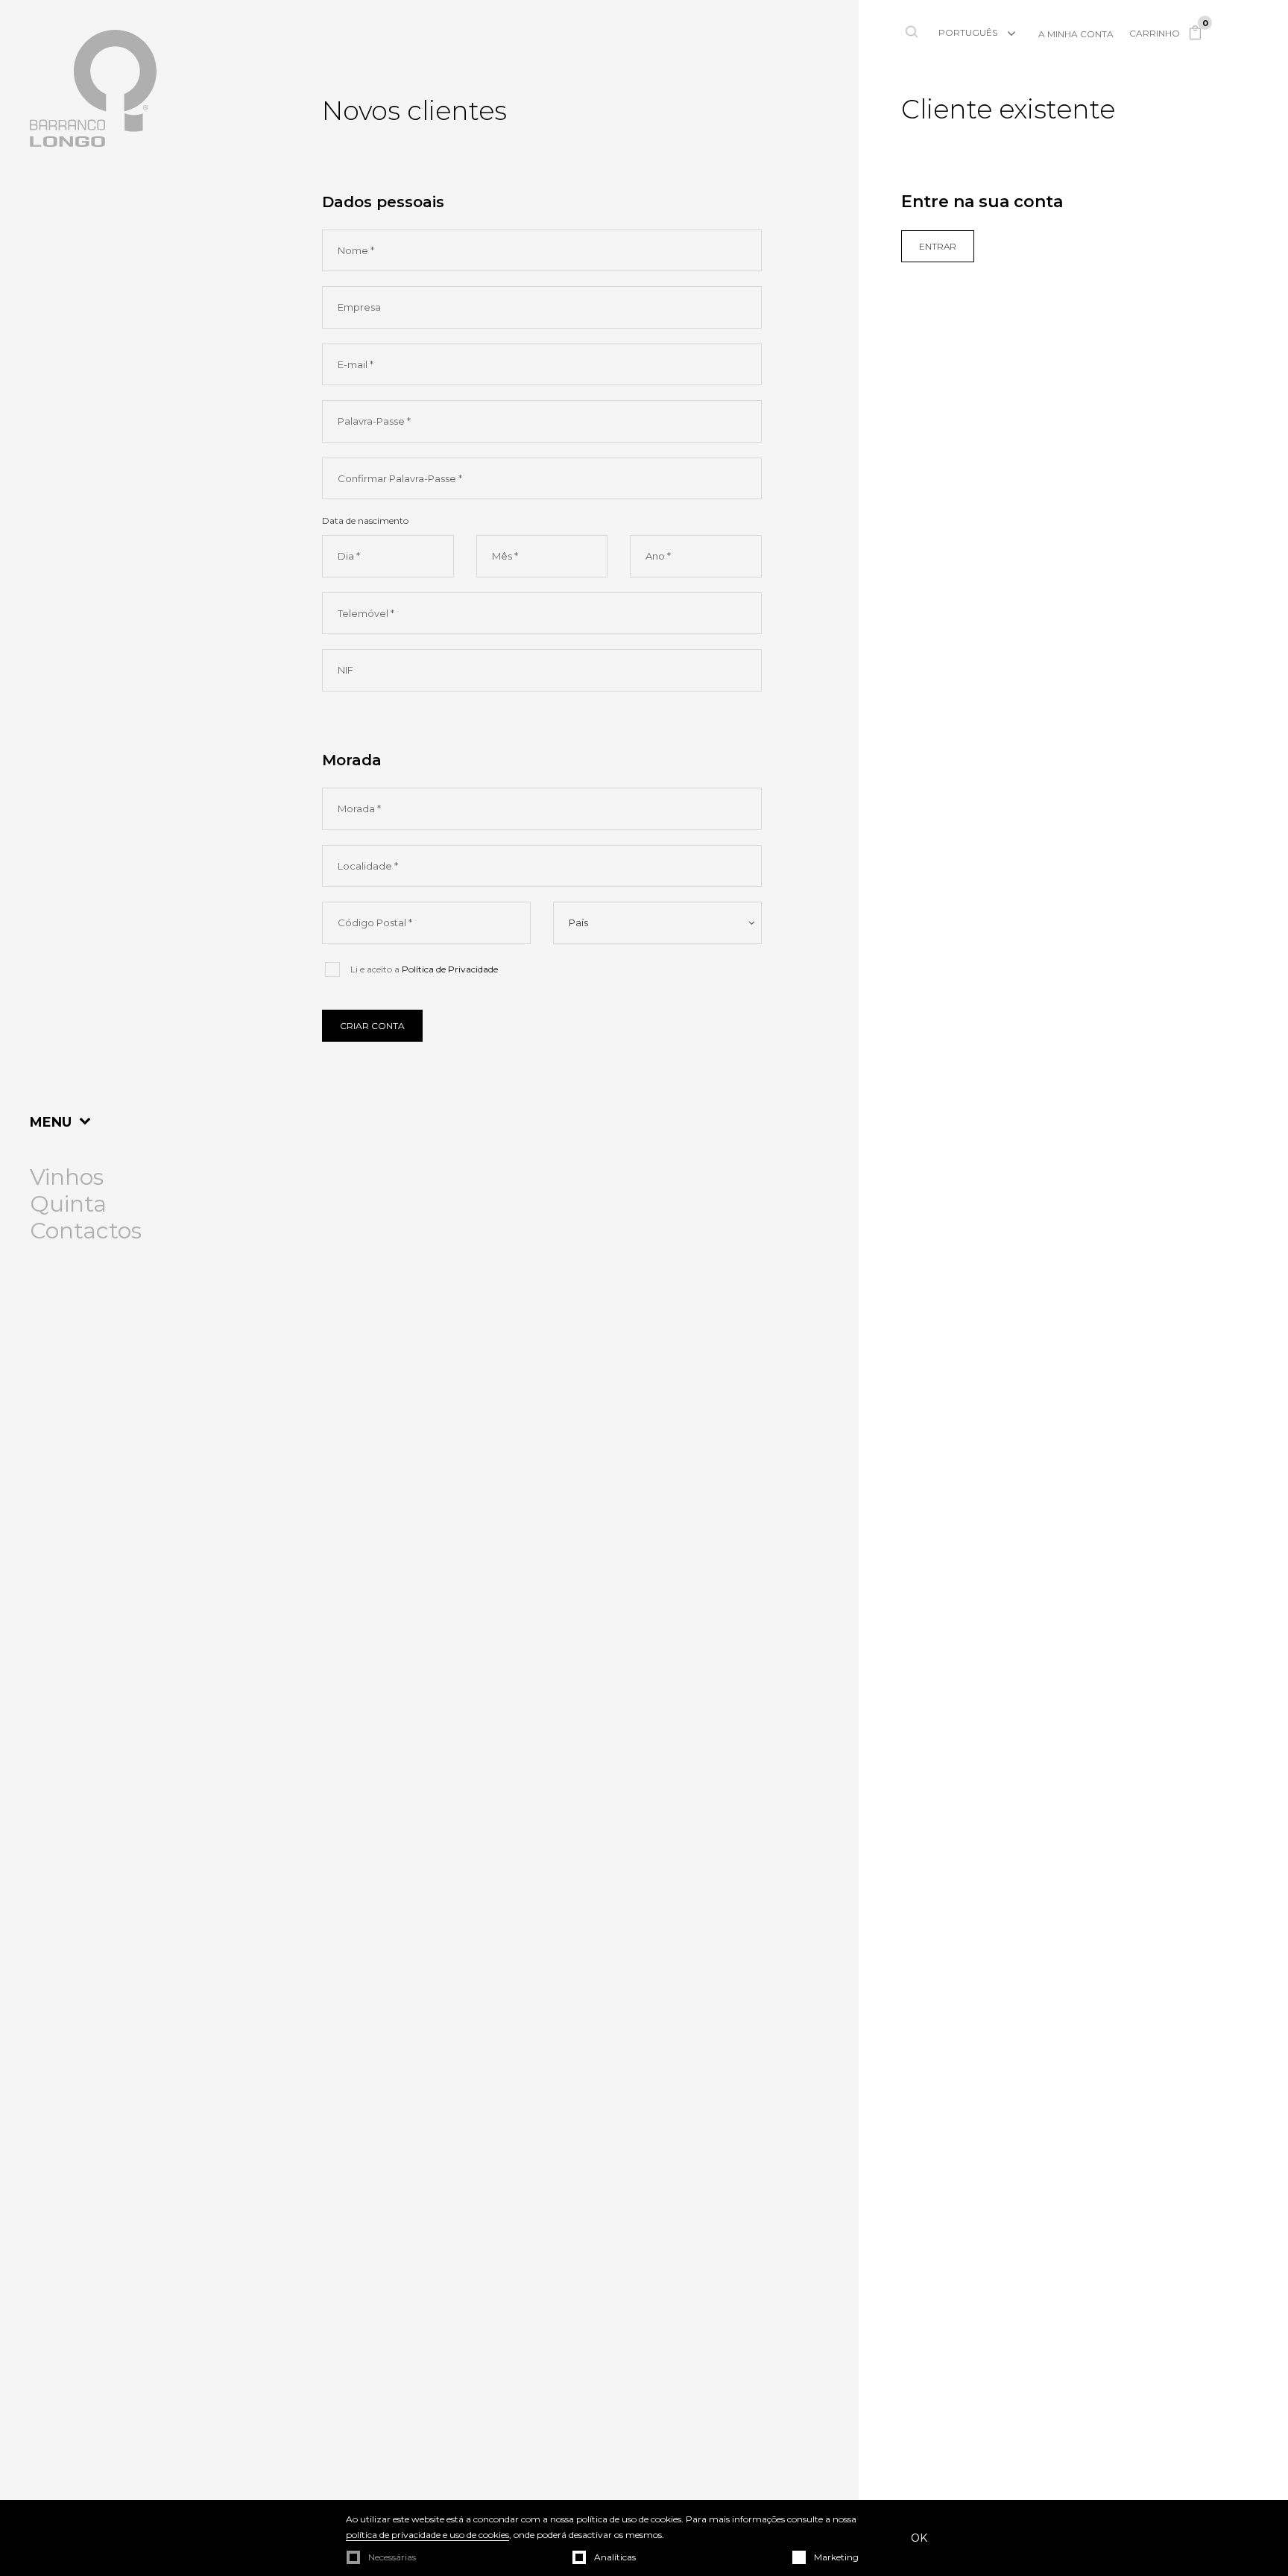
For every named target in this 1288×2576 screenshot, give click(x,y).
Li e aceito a (424, 969)
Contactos (86, 1231)
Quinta (68, 1204)
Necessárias (392, 2557)
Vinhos (67, 1177)
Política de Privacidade (450, 969)
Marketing (836, 2557)
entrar (938, 246)
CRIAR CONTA (372, 1026)
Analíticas (615, 2557)
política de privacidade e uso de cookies (427, 2535)
